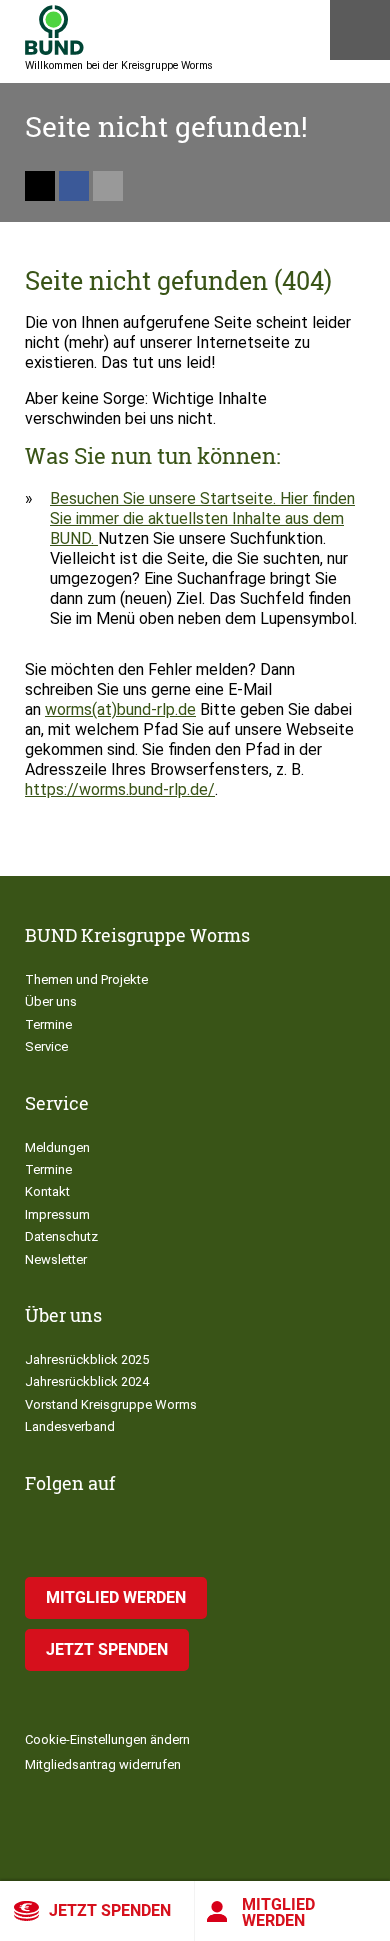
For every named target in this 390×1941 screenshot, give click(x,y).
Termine (48, 1024)
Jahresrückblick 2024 (87, 1381)
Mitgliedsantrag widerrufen (103, 1764)
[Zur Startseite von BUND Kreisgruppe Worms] (54, 30)
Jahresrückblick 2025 (87, 1359)
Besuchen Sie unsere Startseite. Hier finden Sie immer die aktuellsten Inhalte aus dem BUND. (202, 518)
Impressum (57, 1214)
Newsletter (56, 1259)
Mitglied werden (278, 1912)
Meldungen (57, 1147)
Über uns (51, 1001)
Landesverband (70, 1426)
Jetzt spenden (110, 1910)
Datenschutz (61, 1236)
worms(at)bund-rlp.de (120, 709)
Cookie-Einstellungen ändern (107, 1739)
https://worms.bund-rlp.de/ (120, 789)
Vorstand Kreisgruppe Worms (111, 1404)
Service (46, 1046)
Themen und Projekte (86, 979)
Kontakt (47, 1191)
